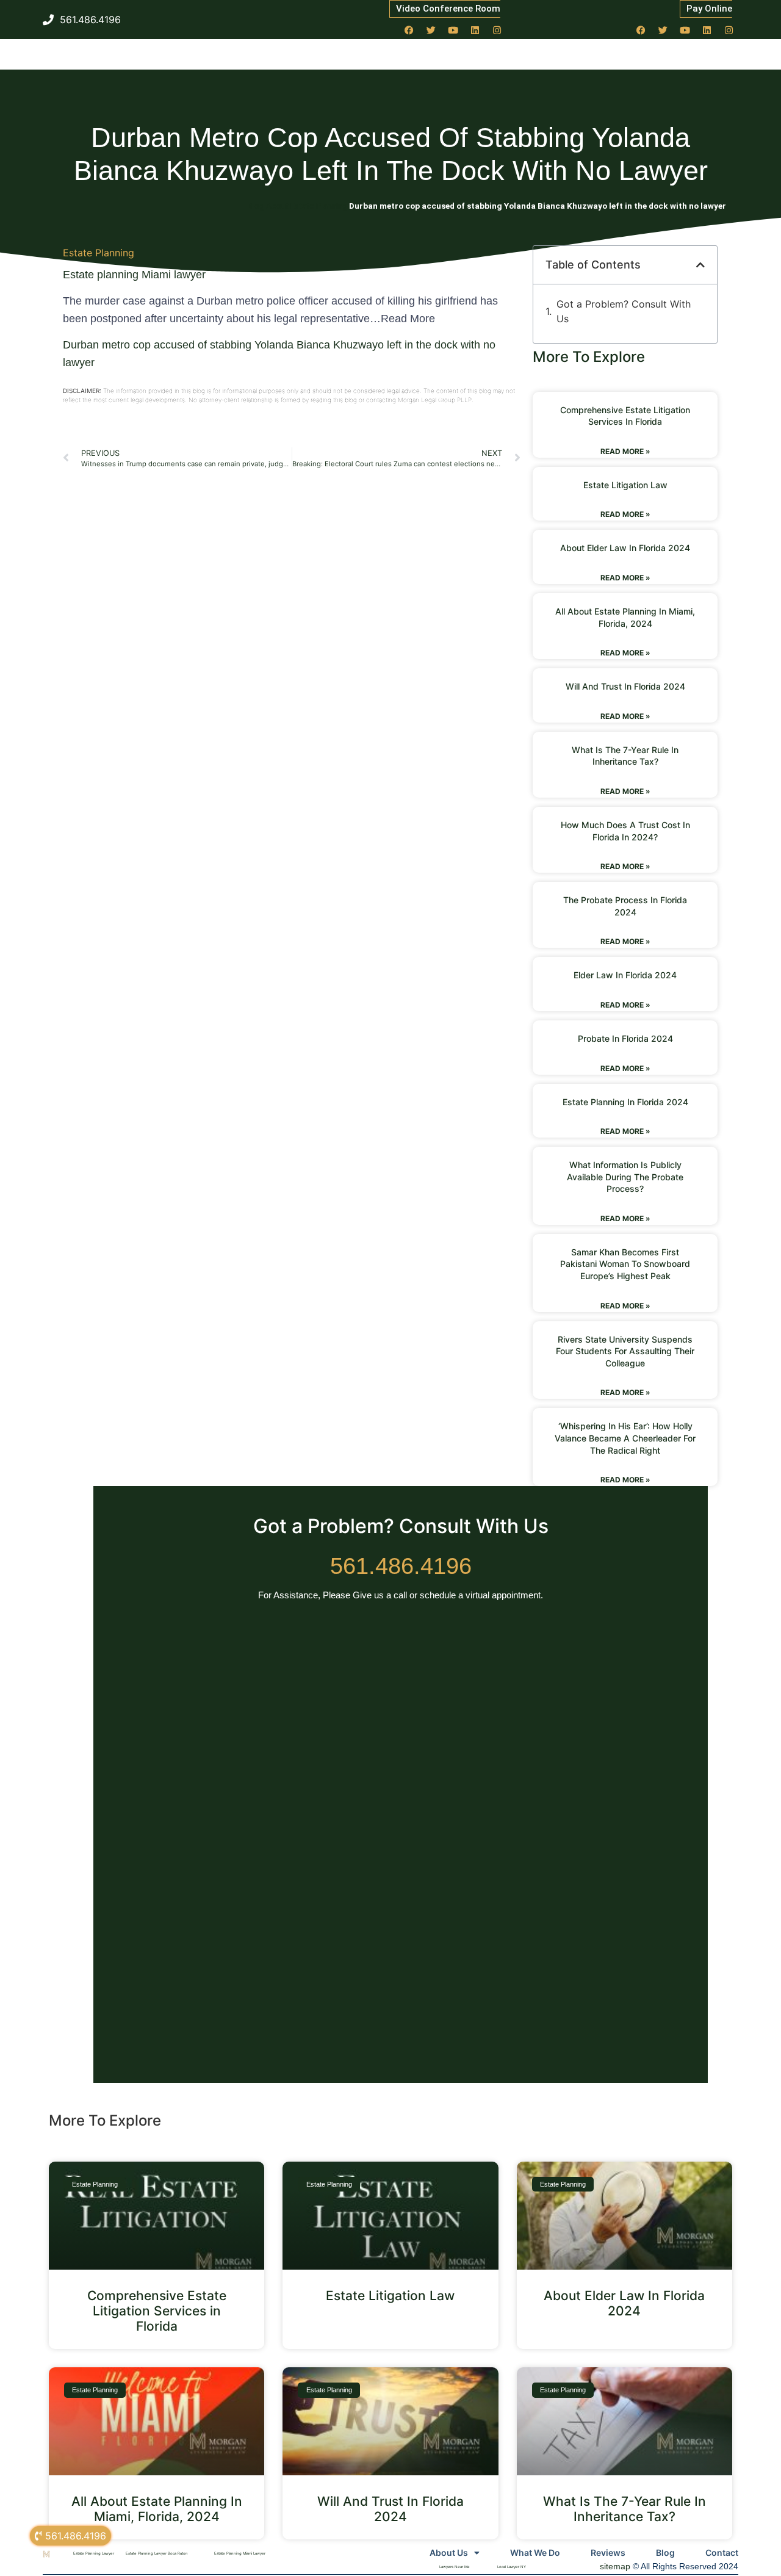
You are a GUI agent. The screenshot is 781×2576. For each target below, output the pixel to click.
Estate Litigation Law (625, 485)
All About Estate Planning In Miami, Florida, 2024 (157, 2509)
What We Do (535, 2553)
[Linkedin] (475, 30)
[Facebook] (409, 30)
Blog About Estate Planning (297, 206)
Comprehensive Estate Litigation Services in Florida (157, 2311)
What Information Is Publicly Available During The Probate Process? (625, 1177)
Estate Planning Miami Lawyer (240, 2553)
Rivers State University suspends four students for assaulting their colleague (625, 1351)
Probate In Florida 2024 (625, 1038)
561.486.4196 (401, 1566)
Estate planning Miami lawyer (134, 275)
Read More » (625, 451)
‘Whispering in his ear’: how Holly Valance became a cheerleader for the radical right (625, 1438)
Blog (665, 2553)
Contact (722, 2553)
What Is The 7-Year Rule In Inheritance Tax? (624, 2509)
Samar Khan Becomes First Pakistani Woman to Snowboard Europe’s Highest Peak (625, 1264)
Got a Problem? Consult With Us (624, 311)
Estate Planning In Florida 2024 (625, 1102)
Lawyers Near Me (455, 2567)
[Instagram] (497, 30)
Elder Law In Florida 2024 (625, 975)
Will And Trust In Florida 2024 (625, 686)
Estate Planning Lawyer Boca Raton (157, 2553)
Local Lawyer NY (512, 2567)
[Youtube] (453, 30)
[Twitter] (431, 30)
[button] (700, 265)
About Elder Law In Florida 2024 (625, 548)
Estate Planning (99, 253)
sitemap (615, 2566)
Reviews (608, 2553)
